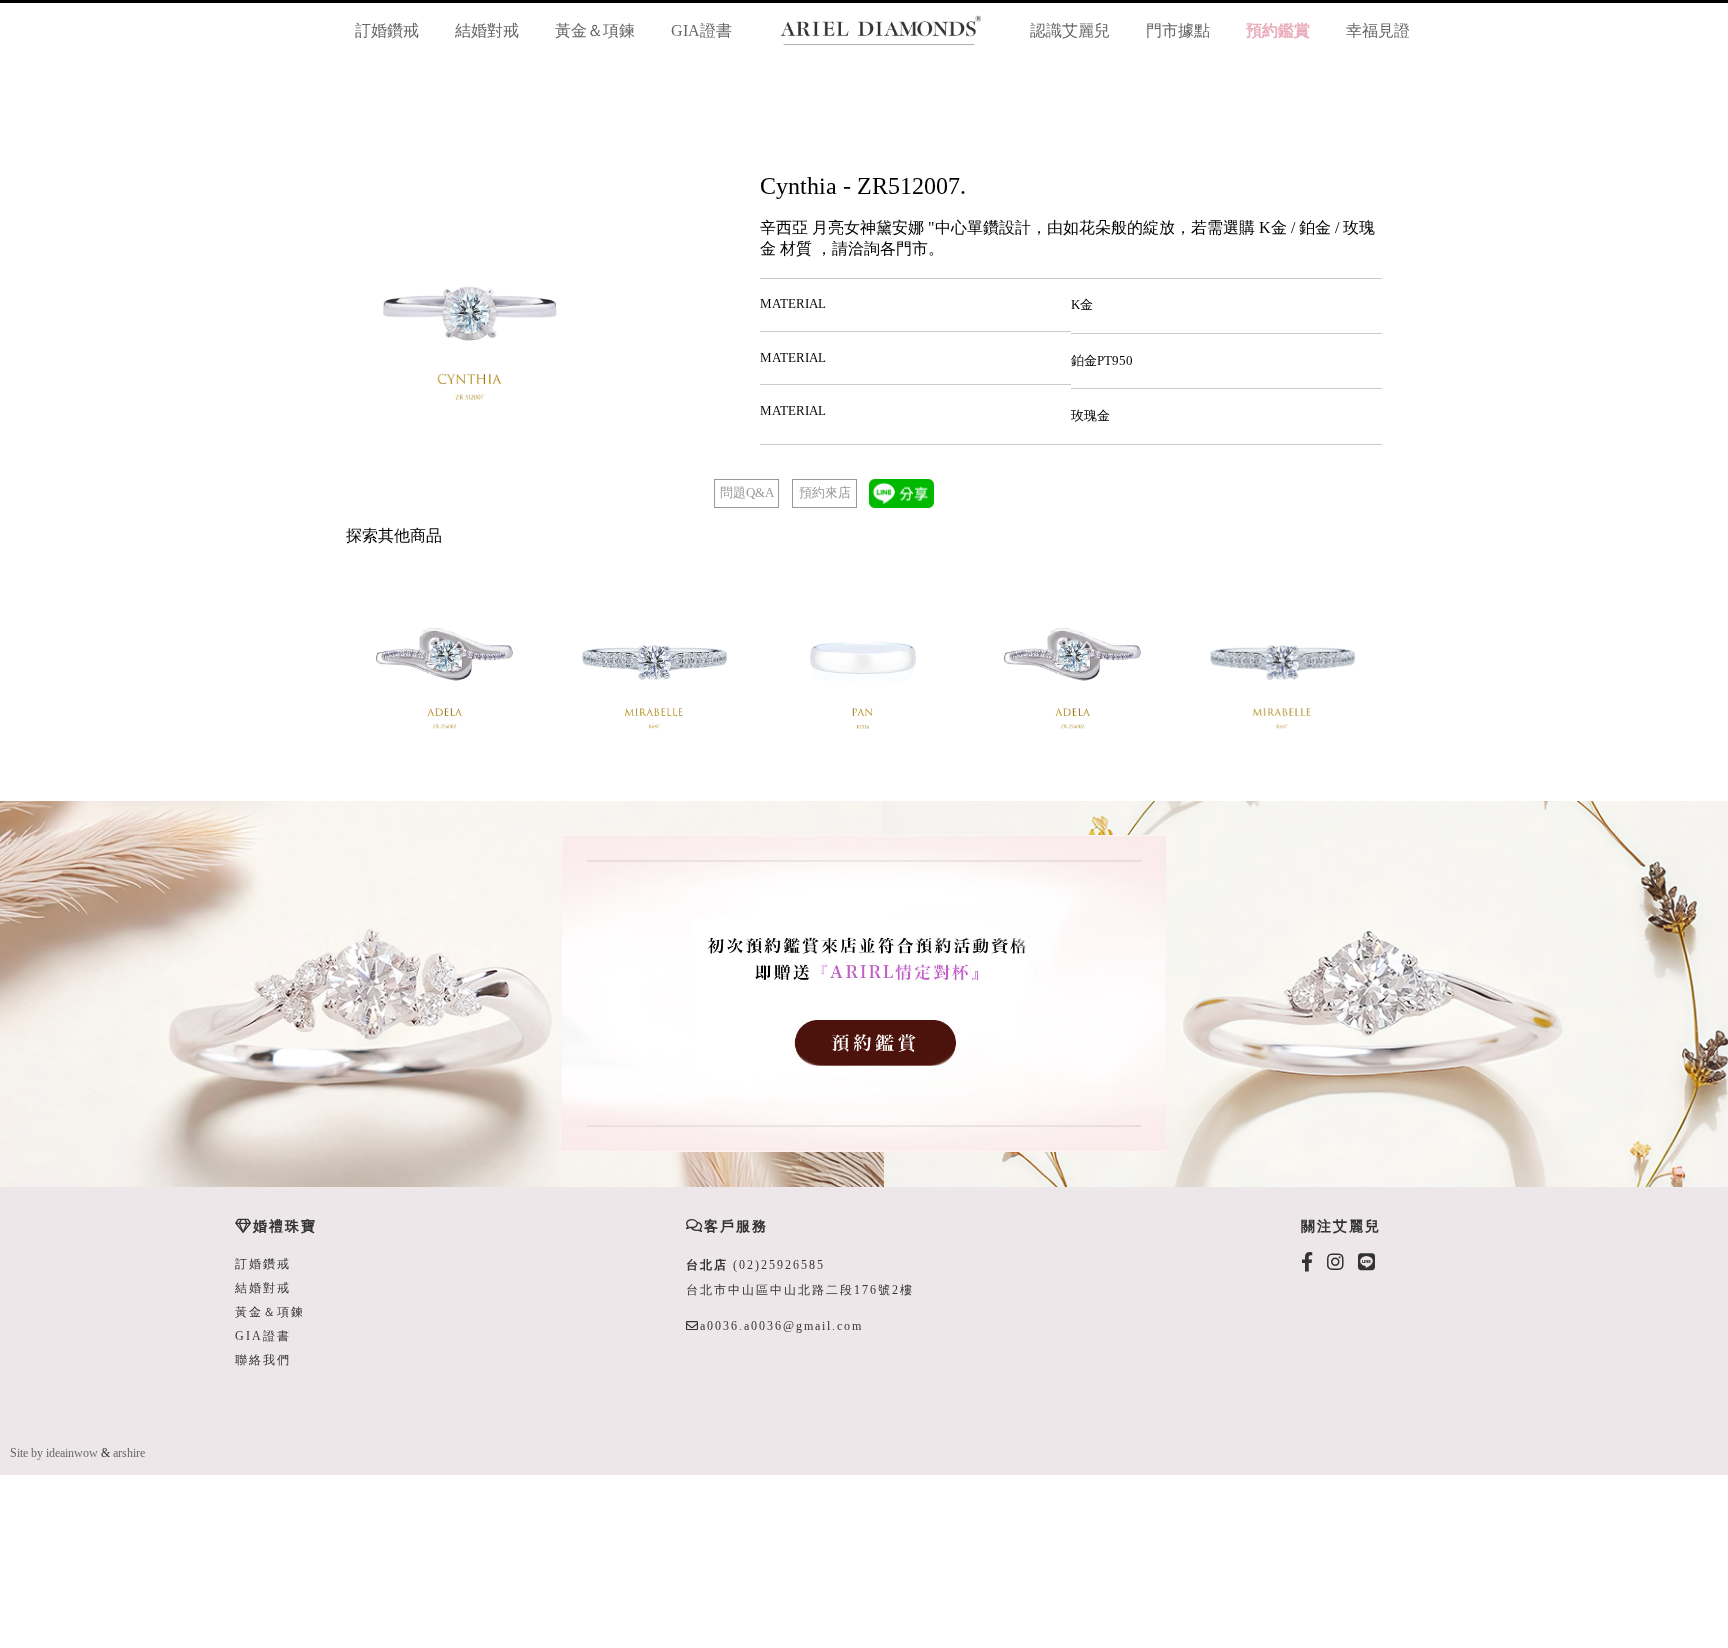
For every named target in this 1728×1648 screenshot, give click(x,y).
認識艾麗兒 (1070, 30)
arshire (129, 1453)
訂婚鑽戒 (387, 30)
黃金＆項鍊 (595, 30)
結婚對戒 (487, 30)
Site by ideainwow (54, 1453)
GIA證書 (701, 30)
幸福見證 (1378, 30)
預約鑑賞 (1278, 30)
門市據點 (1178, 30)
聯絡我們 (263, 1360)
